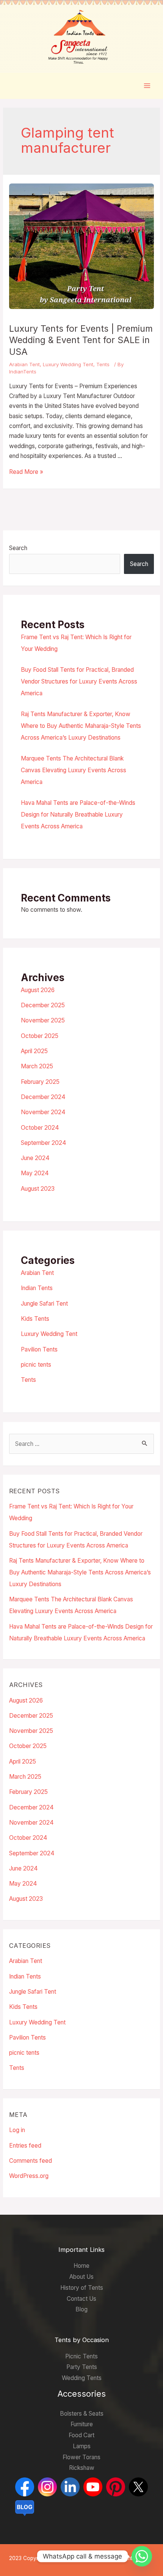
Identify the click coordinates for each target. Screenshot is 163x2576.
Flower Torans (81, 2457)
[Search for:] (81, 1444)
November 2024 (43, 1112)
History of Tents (82, 2288)
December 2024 (43, 1097)
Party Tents (82, 2367)
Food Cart (81, 2435)
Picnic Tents (81, 2356)
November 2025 (43, 1020)
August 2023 (38, 1189)
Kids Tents (35, 1319)
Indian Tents (37, 1288)
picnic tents (36, 1365)
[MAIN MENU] (147, 85)
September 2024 (44, 1143)
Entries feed (25, 2146)
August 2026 (38, 990)
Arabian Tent (24, 364)
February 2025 (40, 1082)
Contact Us (81, 2299)
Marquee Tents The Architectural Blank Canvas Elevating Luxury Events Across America (74, 770)
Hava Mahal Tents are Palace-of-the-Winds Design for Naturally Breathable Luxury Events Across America (78, 815)
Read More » (26, 472)
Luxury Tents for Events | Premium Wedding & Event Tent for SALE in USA (81, 340)
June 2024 (35, 1158)
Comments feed (31, 2161)
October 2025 (40, 1036)
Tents (103, 364)
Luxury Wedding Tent (68, 364)
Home (81, 2266)
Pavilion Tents (39, 1349)
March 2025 (37, 1066)
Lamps (82, 2446)
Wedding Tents (82, 2378)
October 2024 (40, 1128)
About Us (81, 2277)
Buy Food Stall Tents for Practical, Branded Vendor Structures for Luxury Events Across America (79, 681)
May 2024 (35, 1173)
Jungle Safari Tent (44, 1304)
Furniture (82, 2424)
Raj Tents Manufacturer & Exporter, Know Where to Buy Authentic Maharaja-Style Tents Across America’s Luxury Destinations (81, 726)
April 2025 (34, 1051)
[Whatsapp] (142, 2556)
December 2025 (43, 1005)
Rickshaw (82, 2468)
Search (18, 548)
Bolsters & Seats (82, 2414)
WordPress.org (29, 2176)
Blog (81, 2309)
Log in (17, 2130)
